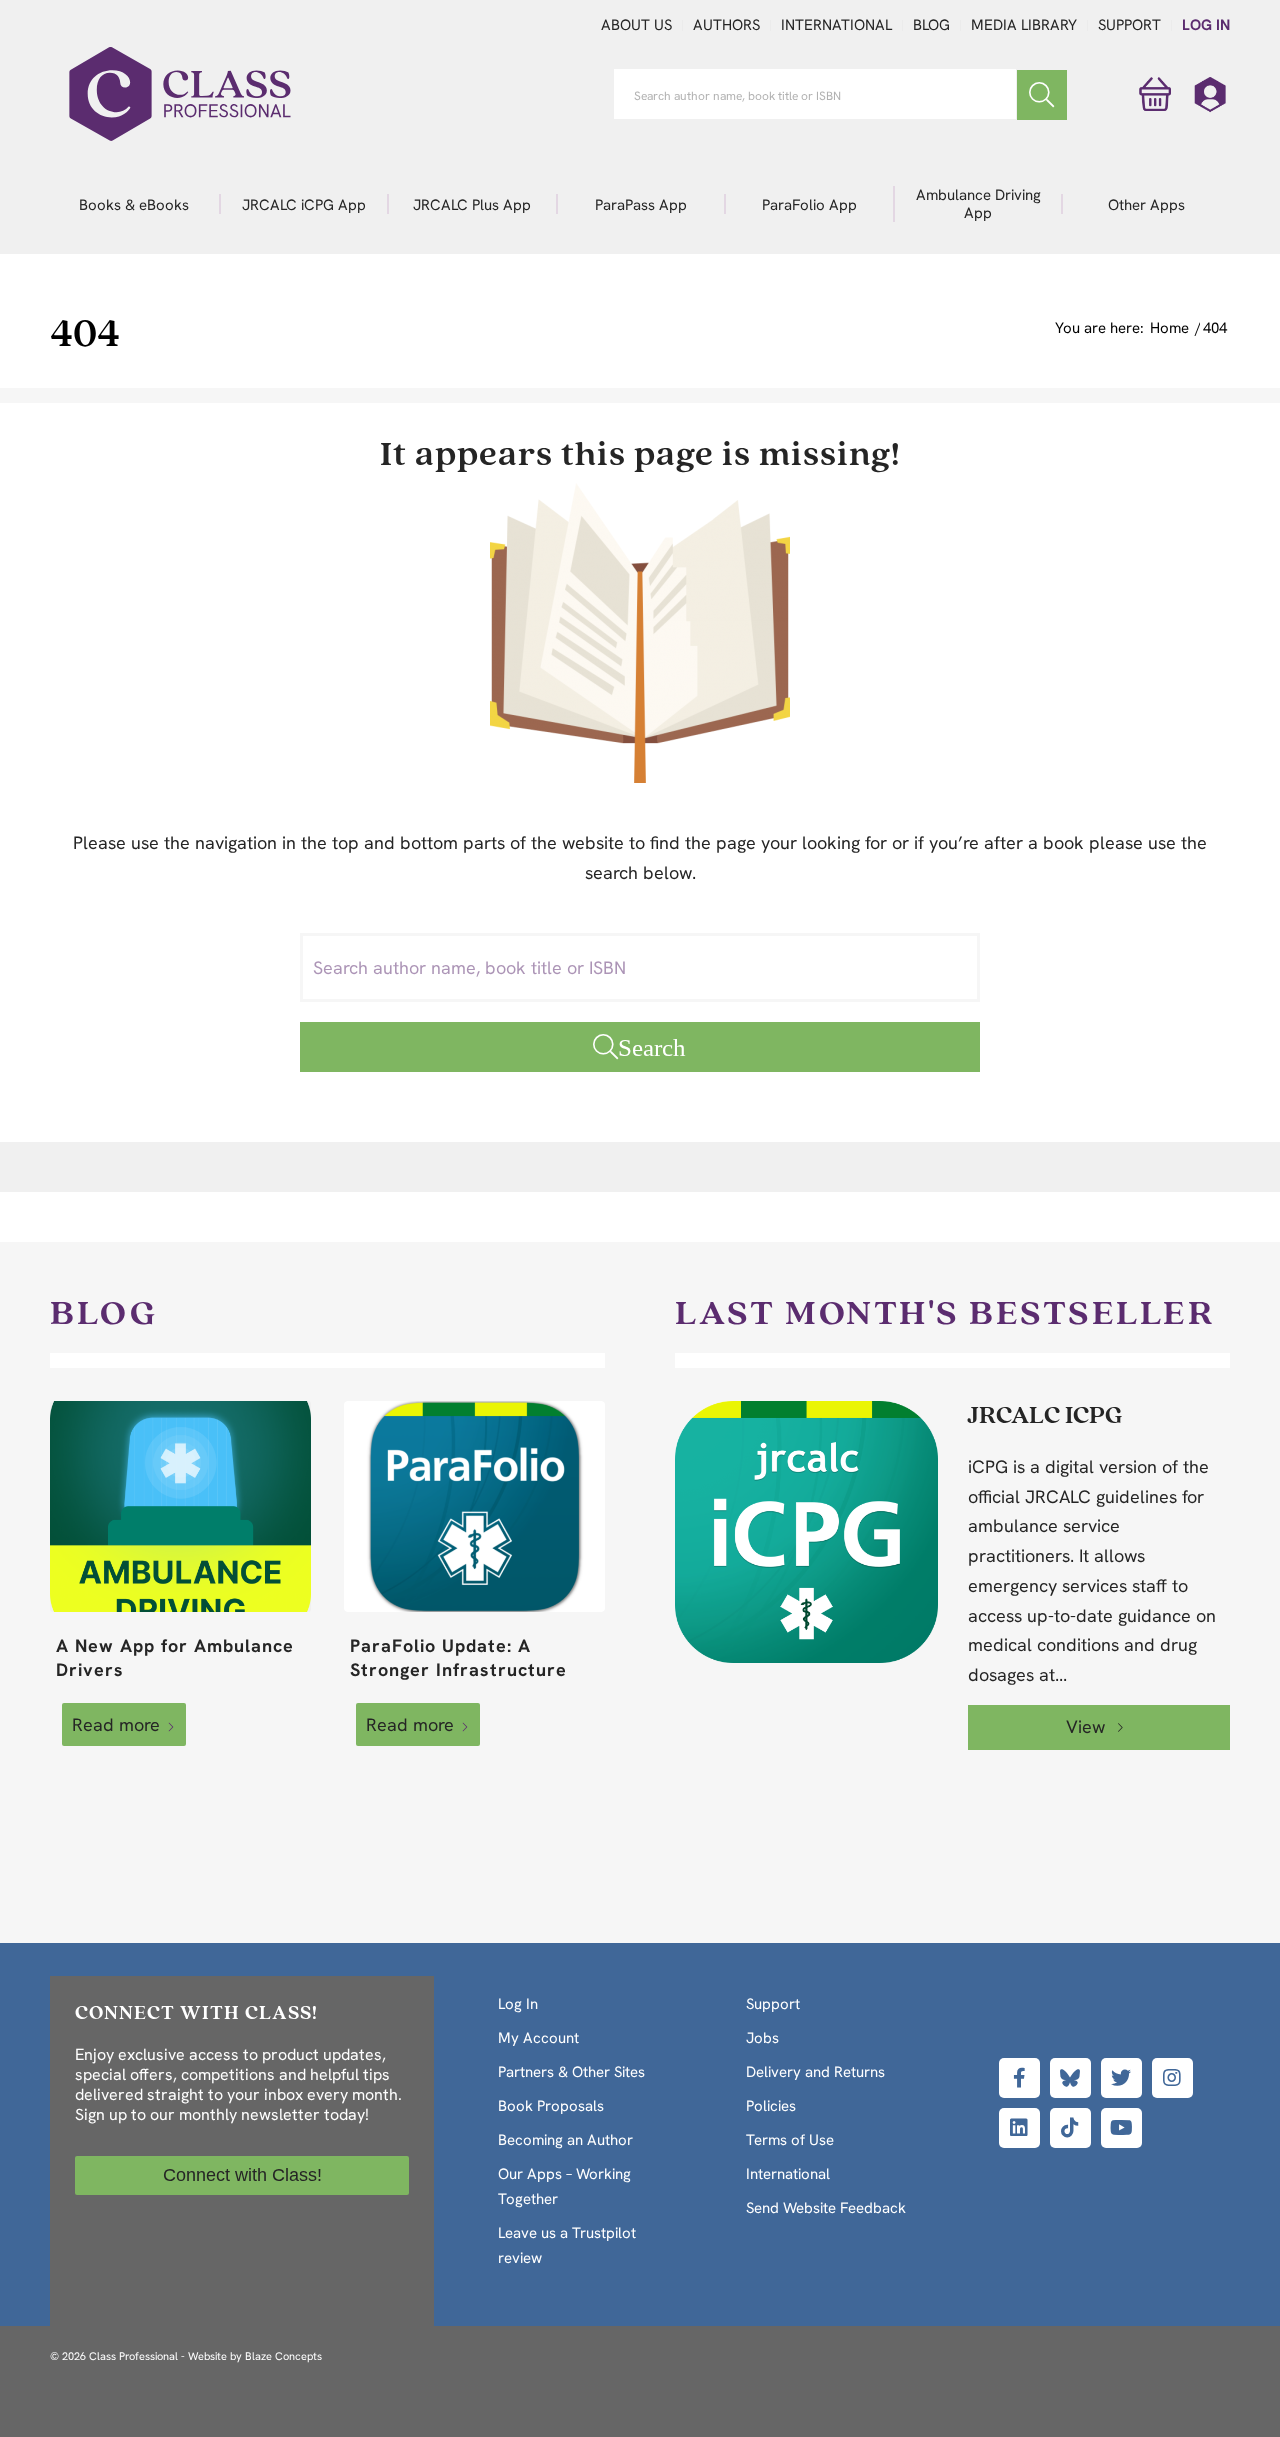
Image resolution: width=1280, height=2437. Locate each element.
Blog (931, 25)
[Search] (1042, 95)
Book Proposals (551, 2106)
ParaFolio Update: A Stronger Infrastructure (458, 1657)
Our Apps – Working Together (564, 2186)
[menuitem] (134, 204)
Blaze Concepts (283, 2356)
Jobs (762, 2038)
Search (652, 1046)
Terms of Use (790, 2140)
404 (85, 331)
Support (1129, 25)
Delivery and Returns (815, 2072)
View (1088, 1726)
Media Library (1024, 25)
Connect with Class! (242, 2175)
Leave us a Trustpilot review (567, 2245)
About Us (636, 25)
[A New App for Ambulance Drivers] (180, 1506)
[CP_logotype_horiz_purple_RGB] (180, 94)
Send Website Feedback (826, 2208)
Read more (116, 1724)
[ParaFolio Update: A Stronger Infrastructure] (474, 1506)
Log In (1206, 25)
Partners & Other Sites (571, 2072)
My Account (538, 2038)
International (836, 25)
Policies (771, 2106)
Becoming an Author (565, 2140)
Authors (726, 25)
